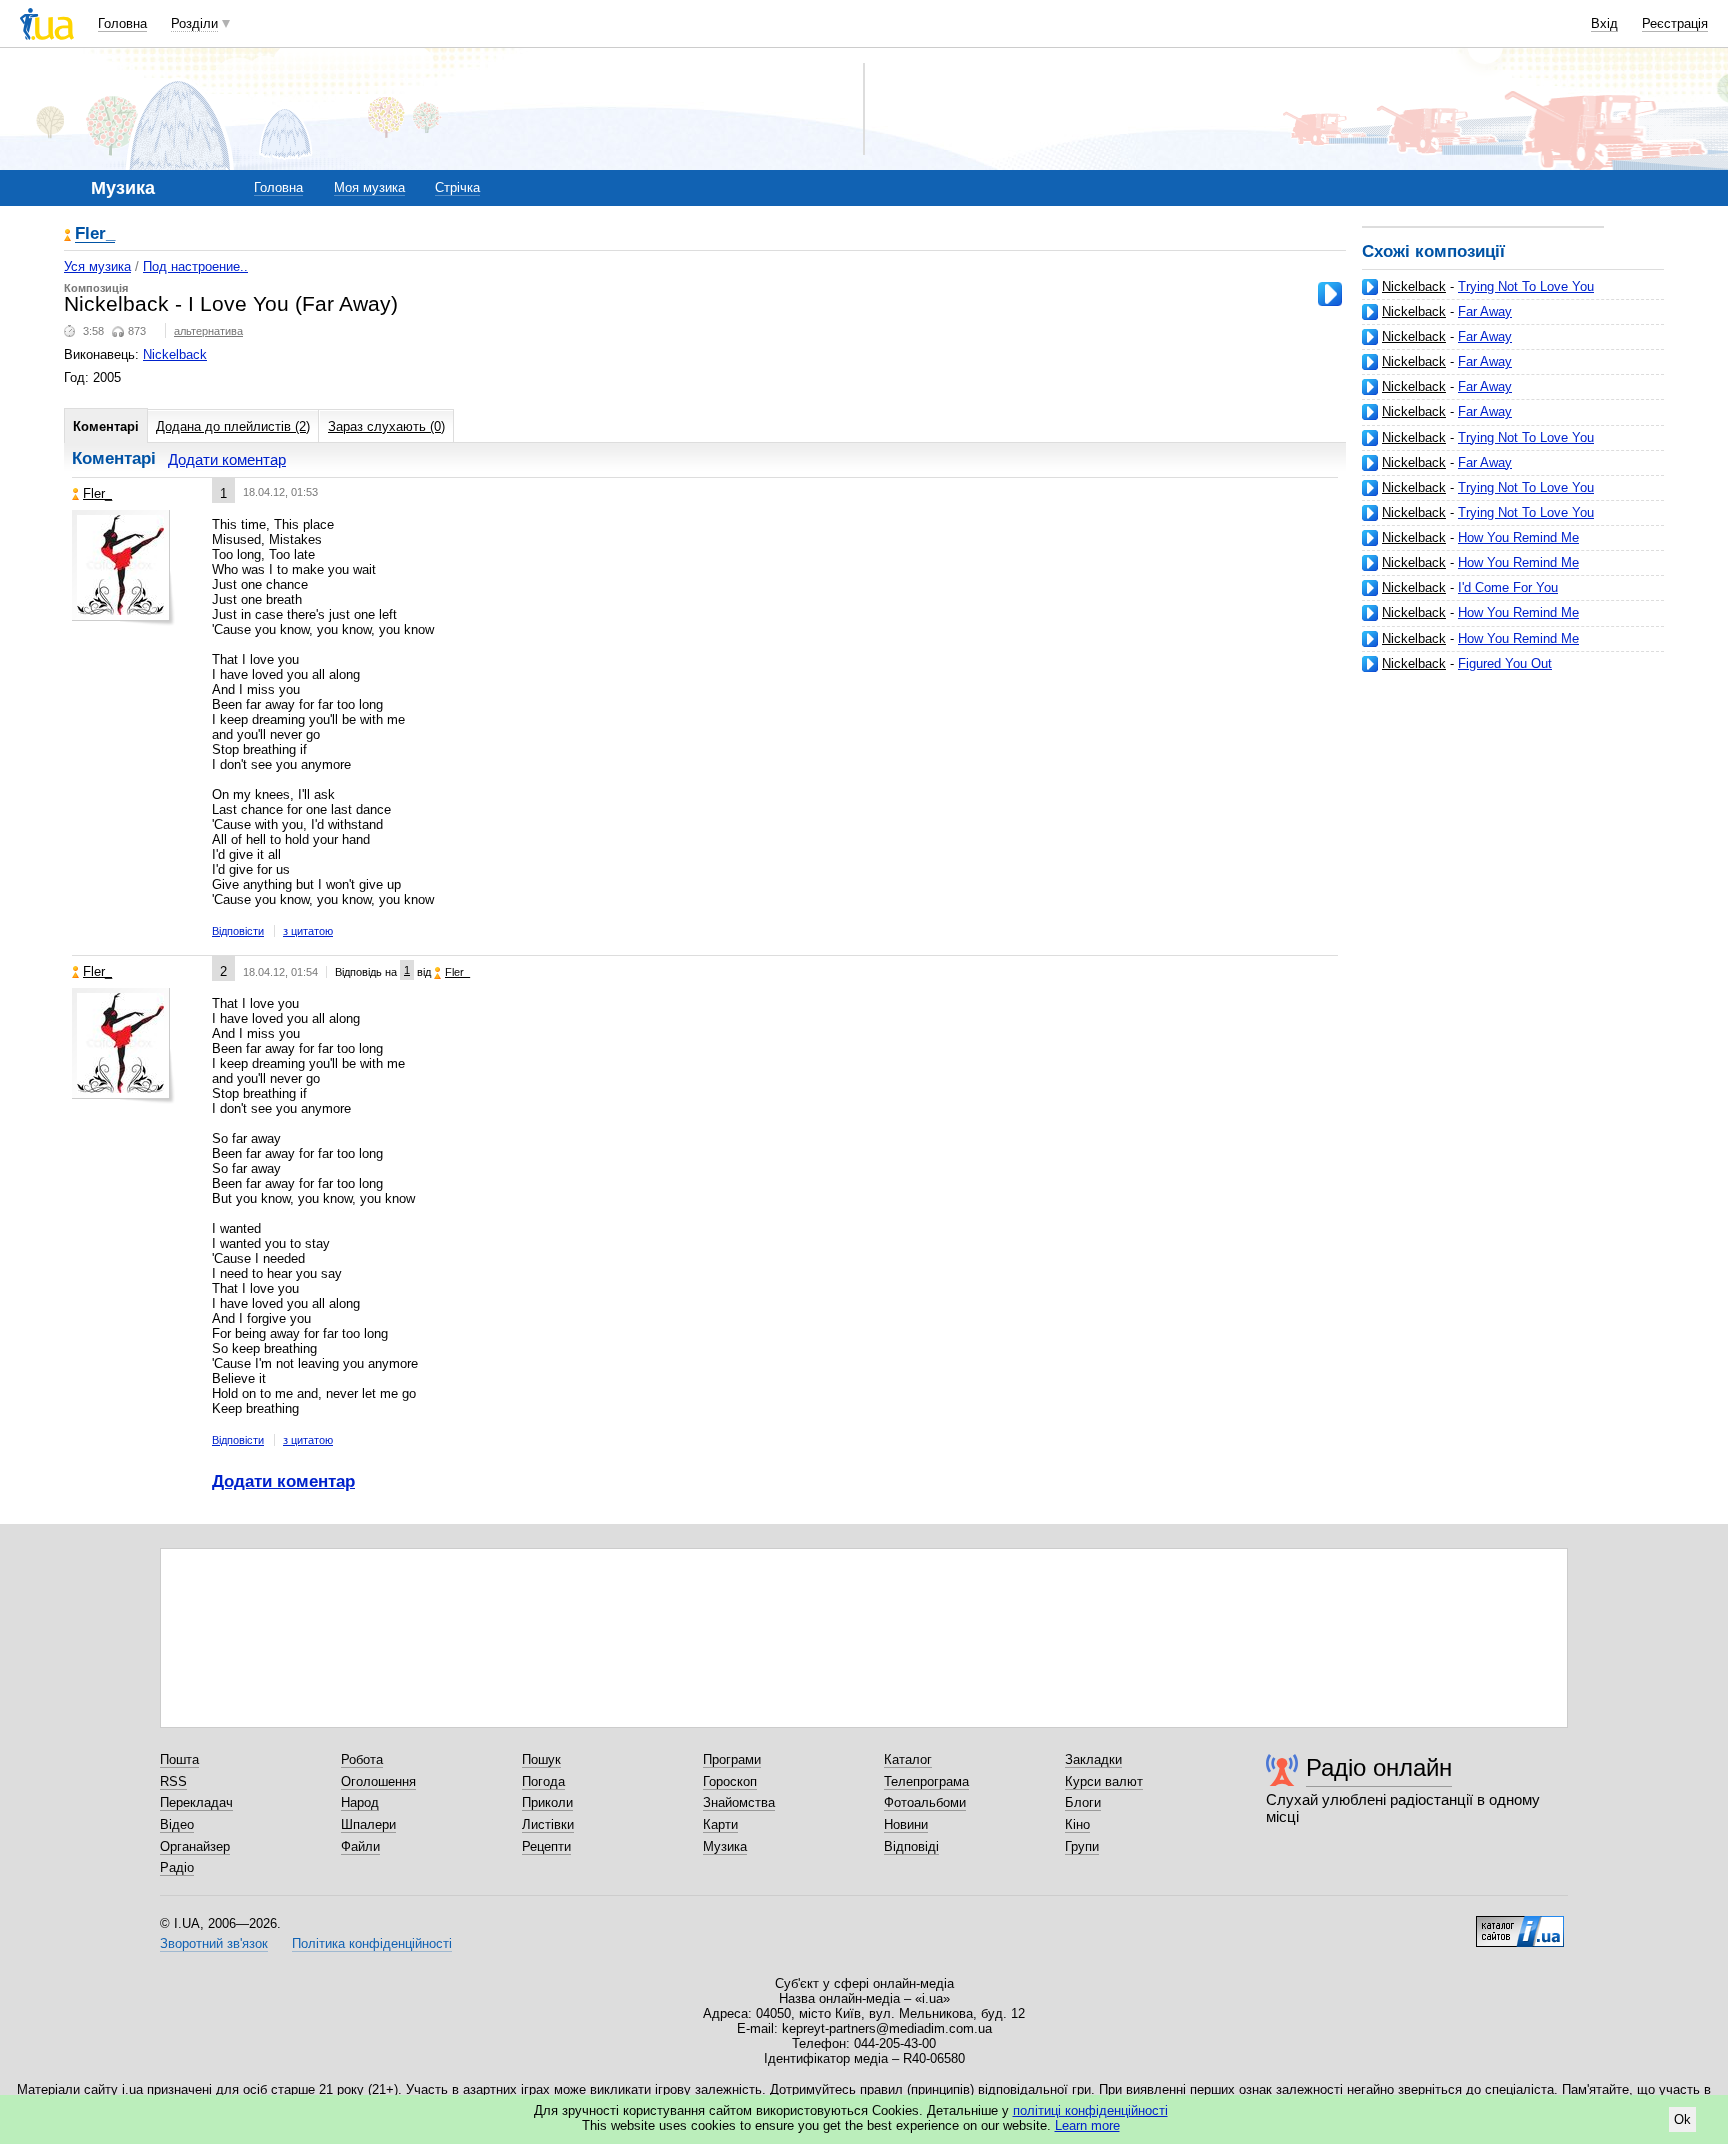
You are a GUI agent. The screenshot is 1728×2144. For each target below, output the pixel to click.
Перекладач (196, 1802)
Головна (122, 23)
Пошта (179, 1759)
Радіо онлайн (1379, 1767)
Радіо (177, 1867)
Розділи (194, 23)
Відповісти (238, 931)
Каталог (908, 1759)
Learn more (1087, 2125)
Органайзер (195, 1846)
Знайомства (739, 1802)
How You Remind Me (1518, 537)
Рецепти (546, 1846)
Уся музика (97, 266)
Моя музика (369, 187)
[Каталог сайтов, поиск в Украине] (1520, 1924)
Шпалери (368, 1824)
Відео (177, 1824)
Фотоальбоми (925, 1802)
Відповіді (911, 1846)
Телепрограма (926, 1781)
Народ (360, 1802)
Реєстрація (1675, 23)
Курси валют (1104, 1781)
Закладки (1093, 1759)
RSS (173, 1781)
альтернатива (208, 331)
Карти (720, 1824)
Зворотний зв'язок (214, 1943)
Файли (360, 1846)
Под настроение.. (195, 266)
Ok (1682, 2119)
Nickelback (1414, 286)
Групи (1082, 1846)
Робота (362, 1759)
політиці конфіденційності (1090, 2110)
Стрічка (457, 187)
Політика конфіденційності (372, 1943)
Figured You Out (1505, 663)
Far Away (1485, 311)
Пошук (541, 1759)
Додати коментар (227, 459)
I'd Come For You (1508, 587)
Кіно (1077, 1824)
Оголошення (378, 1781)
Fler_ (95, 234)
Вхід (1604, 23)
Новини (906, 1824)
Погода (543, 1781)
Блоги (1083, 1802)
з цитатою (308, 931)
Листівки (548, 1824)
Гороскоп (730, 1781)
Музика (725, 1846)
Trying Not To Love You (1526, 286)
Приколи (547, 1802)
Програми (732, 1759)
